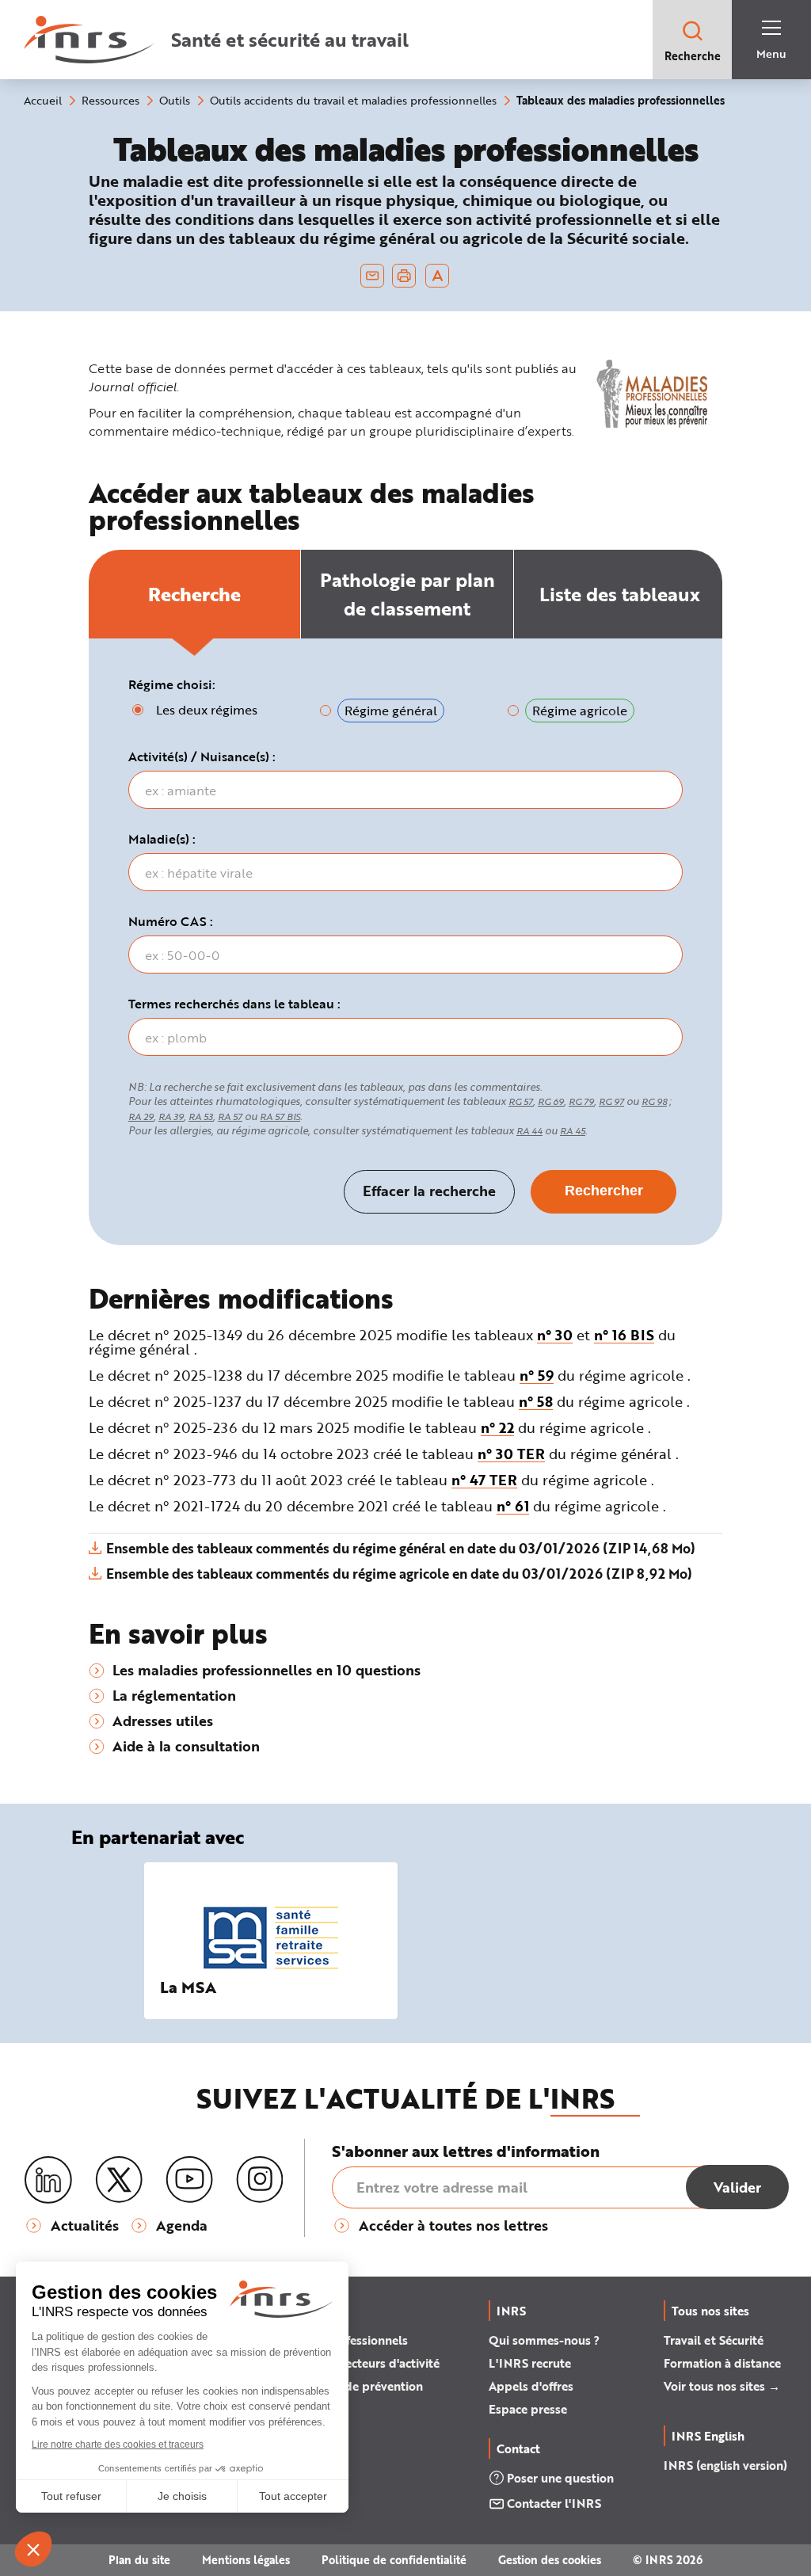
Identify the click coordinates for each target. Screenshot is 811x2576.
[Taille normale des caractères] (438, 276)
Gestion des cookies (550, 2560)
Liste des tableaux (620, 594)
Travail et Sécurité (714, 2340)
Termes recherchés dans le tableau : (234, 1004)
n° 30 (555, 1335)
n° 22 (497, 1427)
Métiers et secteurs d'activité (360, 2363)
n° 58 (536, 1401)
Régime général (391, 710)
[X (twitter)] (119, 2180)
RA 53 (201, 1117)
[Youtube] (189, 2180)
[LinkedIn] (48, 2180)
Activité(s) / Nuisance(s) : (202, 756)
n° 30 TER (511, 1454)
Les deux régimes (207, 709)
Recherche (693, 56)
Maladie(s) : (162, 839)
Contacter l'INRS (554, 2503)
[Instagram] (260, 2180)
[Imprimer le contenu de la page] (404, 276)
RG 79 (581, 1101)
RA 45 (573, 1131)
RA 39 (171, 1117)
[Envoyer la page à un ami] (372, 276)
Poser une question (560, 2478)
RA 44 (529, 1131)
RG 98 (654, 1101)
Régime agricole (580, 710)
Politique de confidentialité (394, 2560)
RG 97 (611, 1101)
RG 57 (521, 1101)
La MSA (188, 1987)
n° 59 (537, 1375)
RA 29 (141, 1117)
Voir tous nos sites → (722, 2386)
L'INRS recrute (530, 2363)
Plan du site (139, 2560)
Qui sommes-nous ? (544, 2340)
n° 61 (513, 1506)
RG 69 (551, 1101)
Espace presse (528, 2409)
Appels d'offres (531, 2386)
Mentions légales (246, 2560)
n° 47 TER (484, 1480)
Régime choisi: (172, 684)
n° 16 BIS (624, 1335)
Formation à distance (722, 2363)
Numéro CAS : (171, 921)
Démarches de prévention (351, 2386)
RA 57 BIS (280, 1117)
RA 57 (230, 1117)
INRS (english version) (725, 2465)
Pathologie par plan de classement (407, 594)
